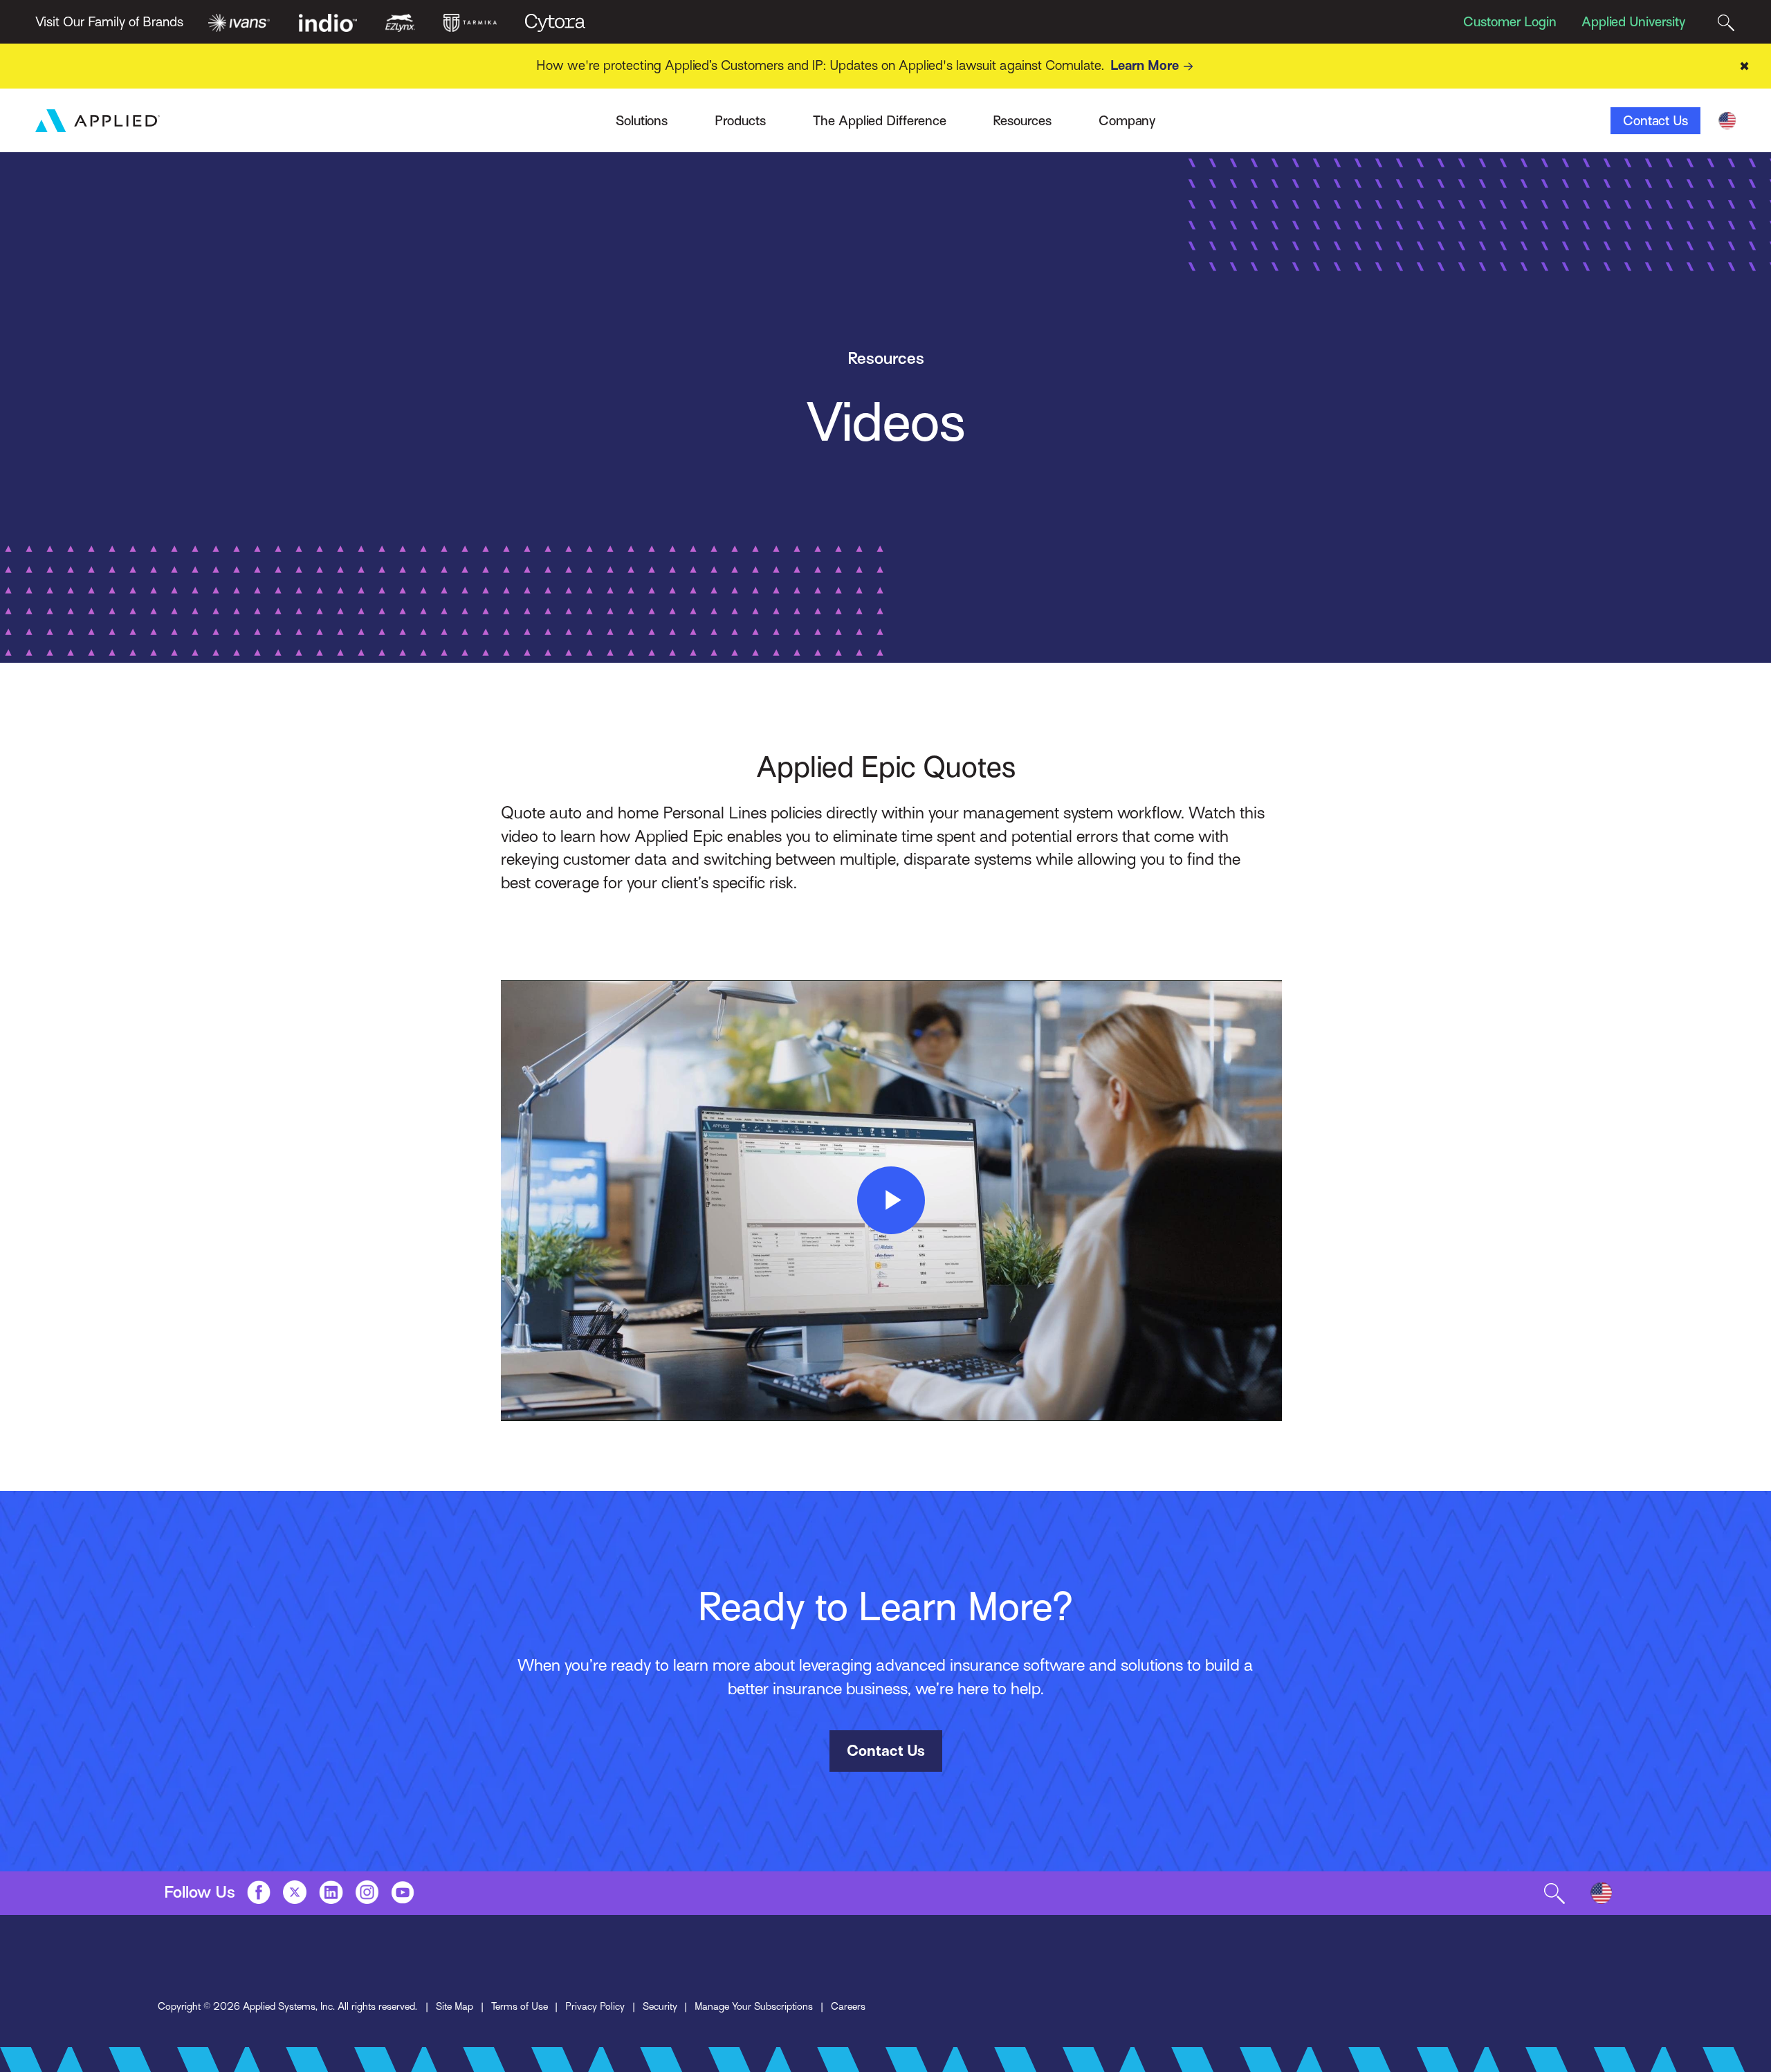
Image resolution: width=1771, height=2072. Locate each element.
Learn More (1145, 65)
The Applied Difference (880, 121)
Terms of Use (520, 2006)
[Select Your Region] (1727, 121)
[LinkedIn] (331, 1892)
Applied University (1633, 22)
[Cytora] (555, 21)
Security (660, 2006)
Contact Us (1655, 121)
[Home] (98, 121)
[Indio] (328, 21)
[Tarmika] (470, 21)
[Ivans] (239, 21)
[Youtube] (403, 1892)
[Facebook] (259, 1892)
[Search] (1726, 22)
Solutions (642, 121)
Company (1127, 121)
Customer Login (1510, 22)
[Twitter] (295, 1892)
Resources (1022, 121)
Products (740, 121)
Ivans (391, 114)
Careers (848, 2006)
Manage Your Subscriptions (754, 2006)
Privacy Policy (595, 2006)
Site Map (455, 2006)
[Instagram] (367, 1892)
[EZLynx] (400, 21)
